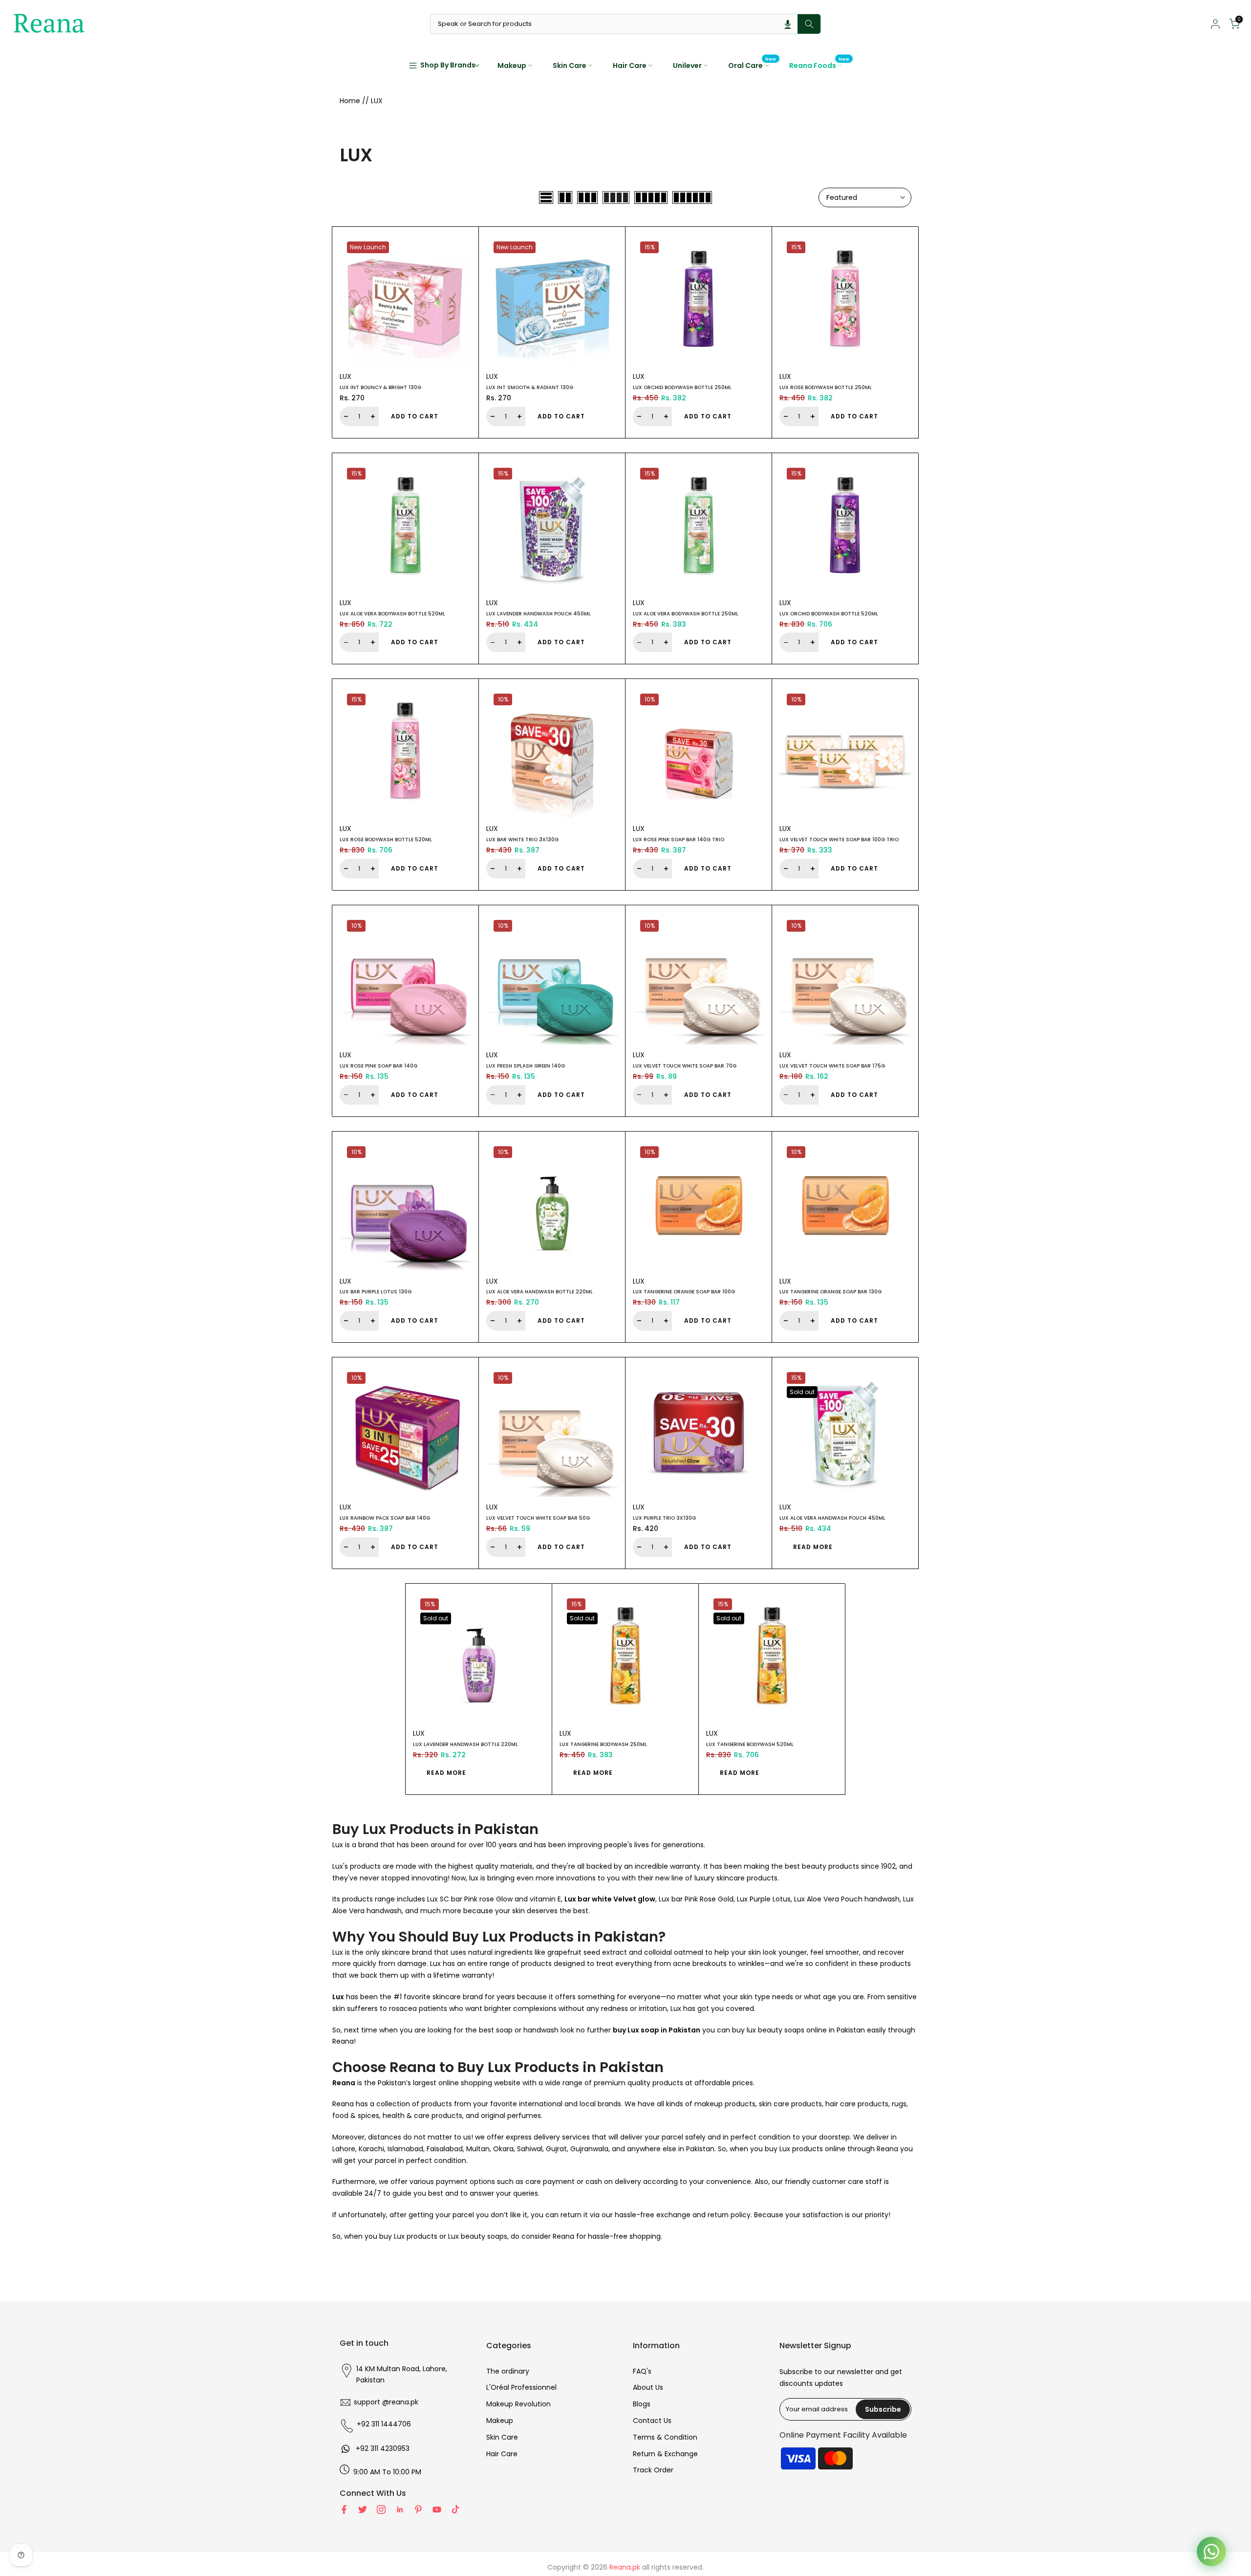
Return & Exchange (665, 2454)
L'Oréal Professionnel (521, 2387)
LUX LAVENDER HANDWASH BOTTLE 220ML (465, 1744)
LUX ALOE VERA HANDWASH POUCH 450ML (832, 1518)
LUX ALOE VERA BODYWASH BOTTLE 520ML (392, 614)
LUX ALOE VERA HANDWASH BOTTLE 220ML (539, 1292)
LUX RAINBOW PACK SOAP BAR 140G (385, 1518)
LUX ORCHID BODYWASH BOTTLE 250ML (682, 387)
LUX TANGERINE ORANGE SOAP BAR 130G (830, 1292)
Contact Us (652, 2421)
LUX (345, 376)
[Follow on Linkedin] (400, 2510)
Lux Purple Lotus (764, 1899)
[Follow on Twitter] (363, 2510)
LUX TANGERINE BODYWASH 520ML (750, 1744)
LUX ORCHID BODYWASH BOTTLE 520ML (829, 614)
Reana (887, 2149)
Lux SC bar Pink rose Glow (470, 1899)
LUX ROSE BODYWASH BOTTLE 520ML (386, 840)
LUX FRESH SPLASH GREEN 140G (526, 1066)
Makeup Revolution (518, 2404)
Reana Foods (820, 65)
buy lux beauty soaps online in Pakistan (798, 2030)
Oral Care (752, 65)
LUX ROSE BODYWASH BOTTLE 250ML (826, 387)
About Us (648, 2387)
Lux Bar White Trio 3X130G (522, 840)
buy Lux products (408, 2236)
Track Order (653, 2470)
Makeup (512, 65)
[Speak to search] (788, 24)
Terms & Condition (665, 2437)
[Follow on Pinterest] (418, 2510)
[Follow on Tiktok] (455, 2510)
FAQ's (642, 2371)
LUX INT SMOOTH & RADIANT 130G (530, 387)
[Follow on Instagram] (381, 2510)
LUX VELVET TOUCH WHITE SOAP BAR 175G (832, 1066)
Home (350, 101)
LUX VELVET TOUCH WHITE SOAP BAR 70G (685, 1066)
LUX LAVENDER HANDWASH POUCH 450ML (539, 614)
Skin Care (570, 65)
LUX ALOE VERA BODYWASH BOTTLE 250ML (686, 614)
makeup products (725, 2104)
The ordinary (508, 2371)
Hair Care (630, 65)
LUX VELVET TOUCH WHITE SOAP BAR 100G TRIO (839, 840)
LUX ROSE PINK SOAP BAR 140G (378, 1066)
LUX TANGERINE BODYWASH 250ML (603, 1744)
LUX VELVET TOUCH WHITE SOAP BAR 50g (538, 1518)
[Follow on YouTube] (437, 2510)
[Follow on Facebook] (344, 2510)
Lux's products (356, 1866)
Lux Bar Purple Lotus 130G (376, 1292)
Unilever (687, 65)
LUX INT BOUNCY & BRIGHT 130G (380, 387)
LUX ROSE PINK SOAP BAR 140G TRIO (679, 840)
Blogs (642, 2404)
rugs (899, 2104)
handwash (541, 2030)
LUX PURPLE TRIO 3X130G (664, 1518)
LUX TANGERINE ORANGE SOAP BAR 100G (684, 1292)
